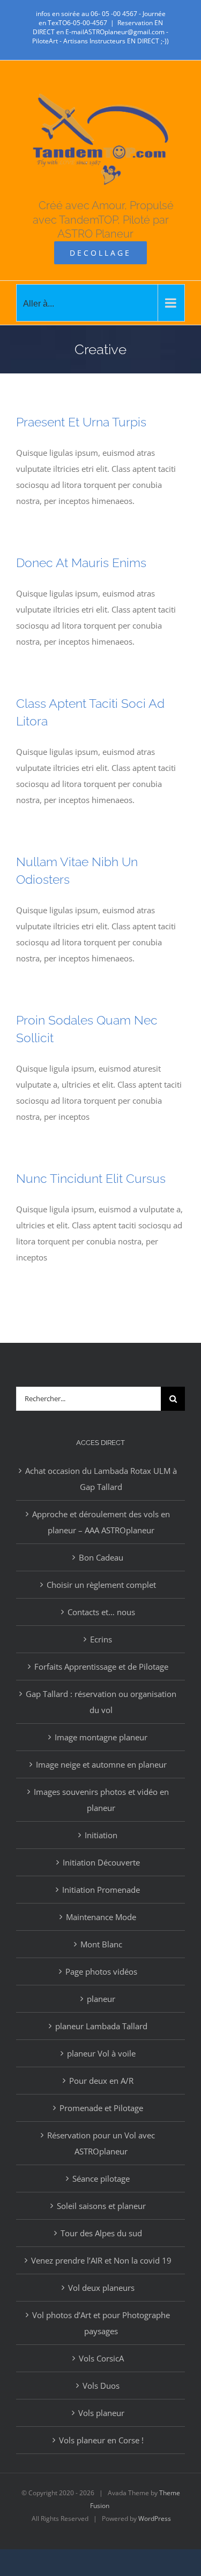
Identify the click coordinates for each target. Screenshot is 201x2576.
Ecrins (101, 1639)
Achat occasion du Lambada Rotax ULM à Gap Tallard (101, 1479)
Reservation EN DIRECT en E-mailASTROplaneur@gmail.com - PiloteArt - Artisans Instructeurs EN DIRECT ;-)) (100, 32)
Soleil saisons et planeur (101, 2206)
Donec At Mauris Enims (81, 563)
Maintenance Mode (101, 1917)
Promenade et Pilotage (101, 2108)
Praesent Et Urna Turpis (81, 422)
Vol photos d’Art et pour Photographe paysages (101, 2323)
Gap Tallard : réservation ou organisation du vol (101, 1702)
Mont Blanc (101, 1944)
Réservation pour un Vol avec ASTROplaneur (101, 2143)
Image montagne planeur (101, 1737)
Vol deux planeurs (101, 2288)
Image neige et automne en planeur (101, 1764)
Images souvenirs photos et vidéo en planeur (101, 1800)
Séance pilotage (101, 2178)
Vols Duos (101, 2386)
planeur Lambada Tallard (101, 2026)
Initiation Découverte (101, 1862)
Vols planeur (101, 2413)
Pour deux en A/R (101, 2081)
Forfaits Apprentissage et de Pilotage (101, 1667)
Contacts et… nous (101, 1612)
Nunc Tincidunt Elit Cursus (91, 1178)
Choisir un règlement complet (101, 1585)
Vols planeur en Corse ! (101, 2440)
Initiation (101, 1835)
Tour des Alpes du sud (101, 2233)
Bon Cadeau (101, 1557)
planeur (101, 1999)
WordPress (155, 2518)
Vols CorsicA (101, 2358)
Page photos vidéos (101, 1971)
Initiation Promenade (101, 1890)
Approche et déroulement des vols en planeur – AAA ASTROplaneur (101, 1522)
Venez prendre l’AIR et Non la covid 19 (101, 2260)
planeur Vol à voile (101, 2053)
